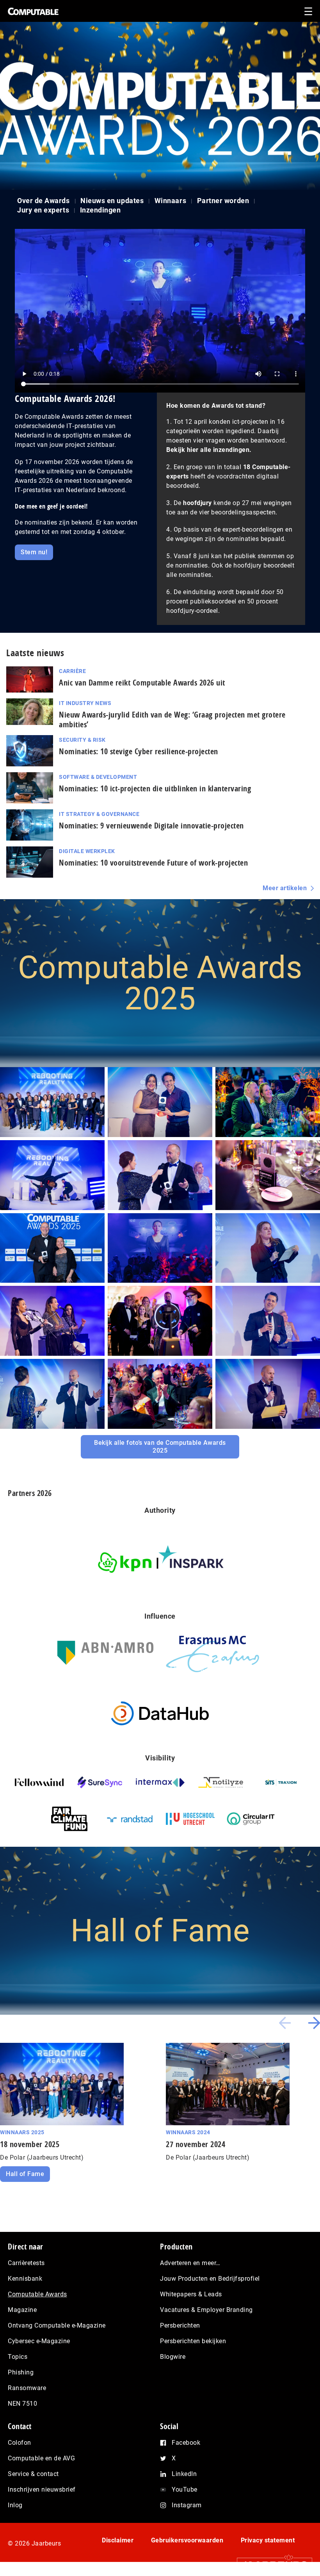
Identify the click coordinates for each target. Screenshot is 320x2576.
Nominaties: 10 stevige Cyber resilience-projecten (139, 751)
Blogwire (173, 2357)
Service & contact (33, 2474)
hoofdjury (197, 503)
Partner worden (223, 201)
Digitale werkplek (87, 851)
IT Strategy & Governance (99, 814)
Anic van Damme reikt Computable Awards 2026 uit (142, 683)
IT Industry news (85, 703)
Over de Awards (44, 201)
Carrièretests (26, 2263)
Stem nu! (34, 552)
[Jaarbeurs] (271, 2565)
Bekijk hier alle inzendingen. (209, 450)
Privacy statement (268, 2540)
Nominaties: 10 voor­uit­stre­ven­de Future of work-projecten (153, 863)
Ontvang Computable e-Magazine (57, 2325)
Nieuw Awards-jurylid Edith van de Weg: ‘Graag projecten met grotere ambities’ (172, 719)
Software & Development (98, 777)
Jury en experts (43, 210)
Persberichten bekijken (193, 2341)
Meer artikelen (285, 888)
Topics (18, 2357)
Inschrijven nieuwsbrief (42, 2489)
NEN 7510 (22, 2404)
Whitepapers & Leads (191, 2294)
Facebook (186, 2443)
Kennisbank (25, 2279)
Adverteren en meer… (190, 2263)
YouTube (185, 2489)
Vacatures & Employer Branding (206, 2310)
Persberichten (180, 2325)
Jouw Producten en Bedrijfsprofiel (210, 2279)
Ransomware (27, 2388)
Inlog (15, 2505)
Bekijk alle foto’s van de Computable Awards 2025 (160, 1447)
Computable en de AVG (41, 2458)
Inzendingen (100, 210)
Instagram (187, 2505)
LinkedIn (184, 2474)
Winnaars (170, 201)
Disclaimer (118, 2540)
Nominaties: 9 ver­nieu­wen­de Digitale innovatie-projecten (151, 826)
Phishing (21, 2372)
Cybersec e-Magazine (39, 2341)
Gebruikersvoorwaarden (187, 2540)
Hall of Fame (25, 2174)
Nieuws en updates (112, 201)
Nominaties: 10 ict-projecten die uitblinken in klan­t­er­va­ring (155, 788)
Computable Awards (37, 2294)
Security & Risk (82, 740)
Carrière (72, 671)
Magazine (22, 2310)
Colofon (20, 2443)
